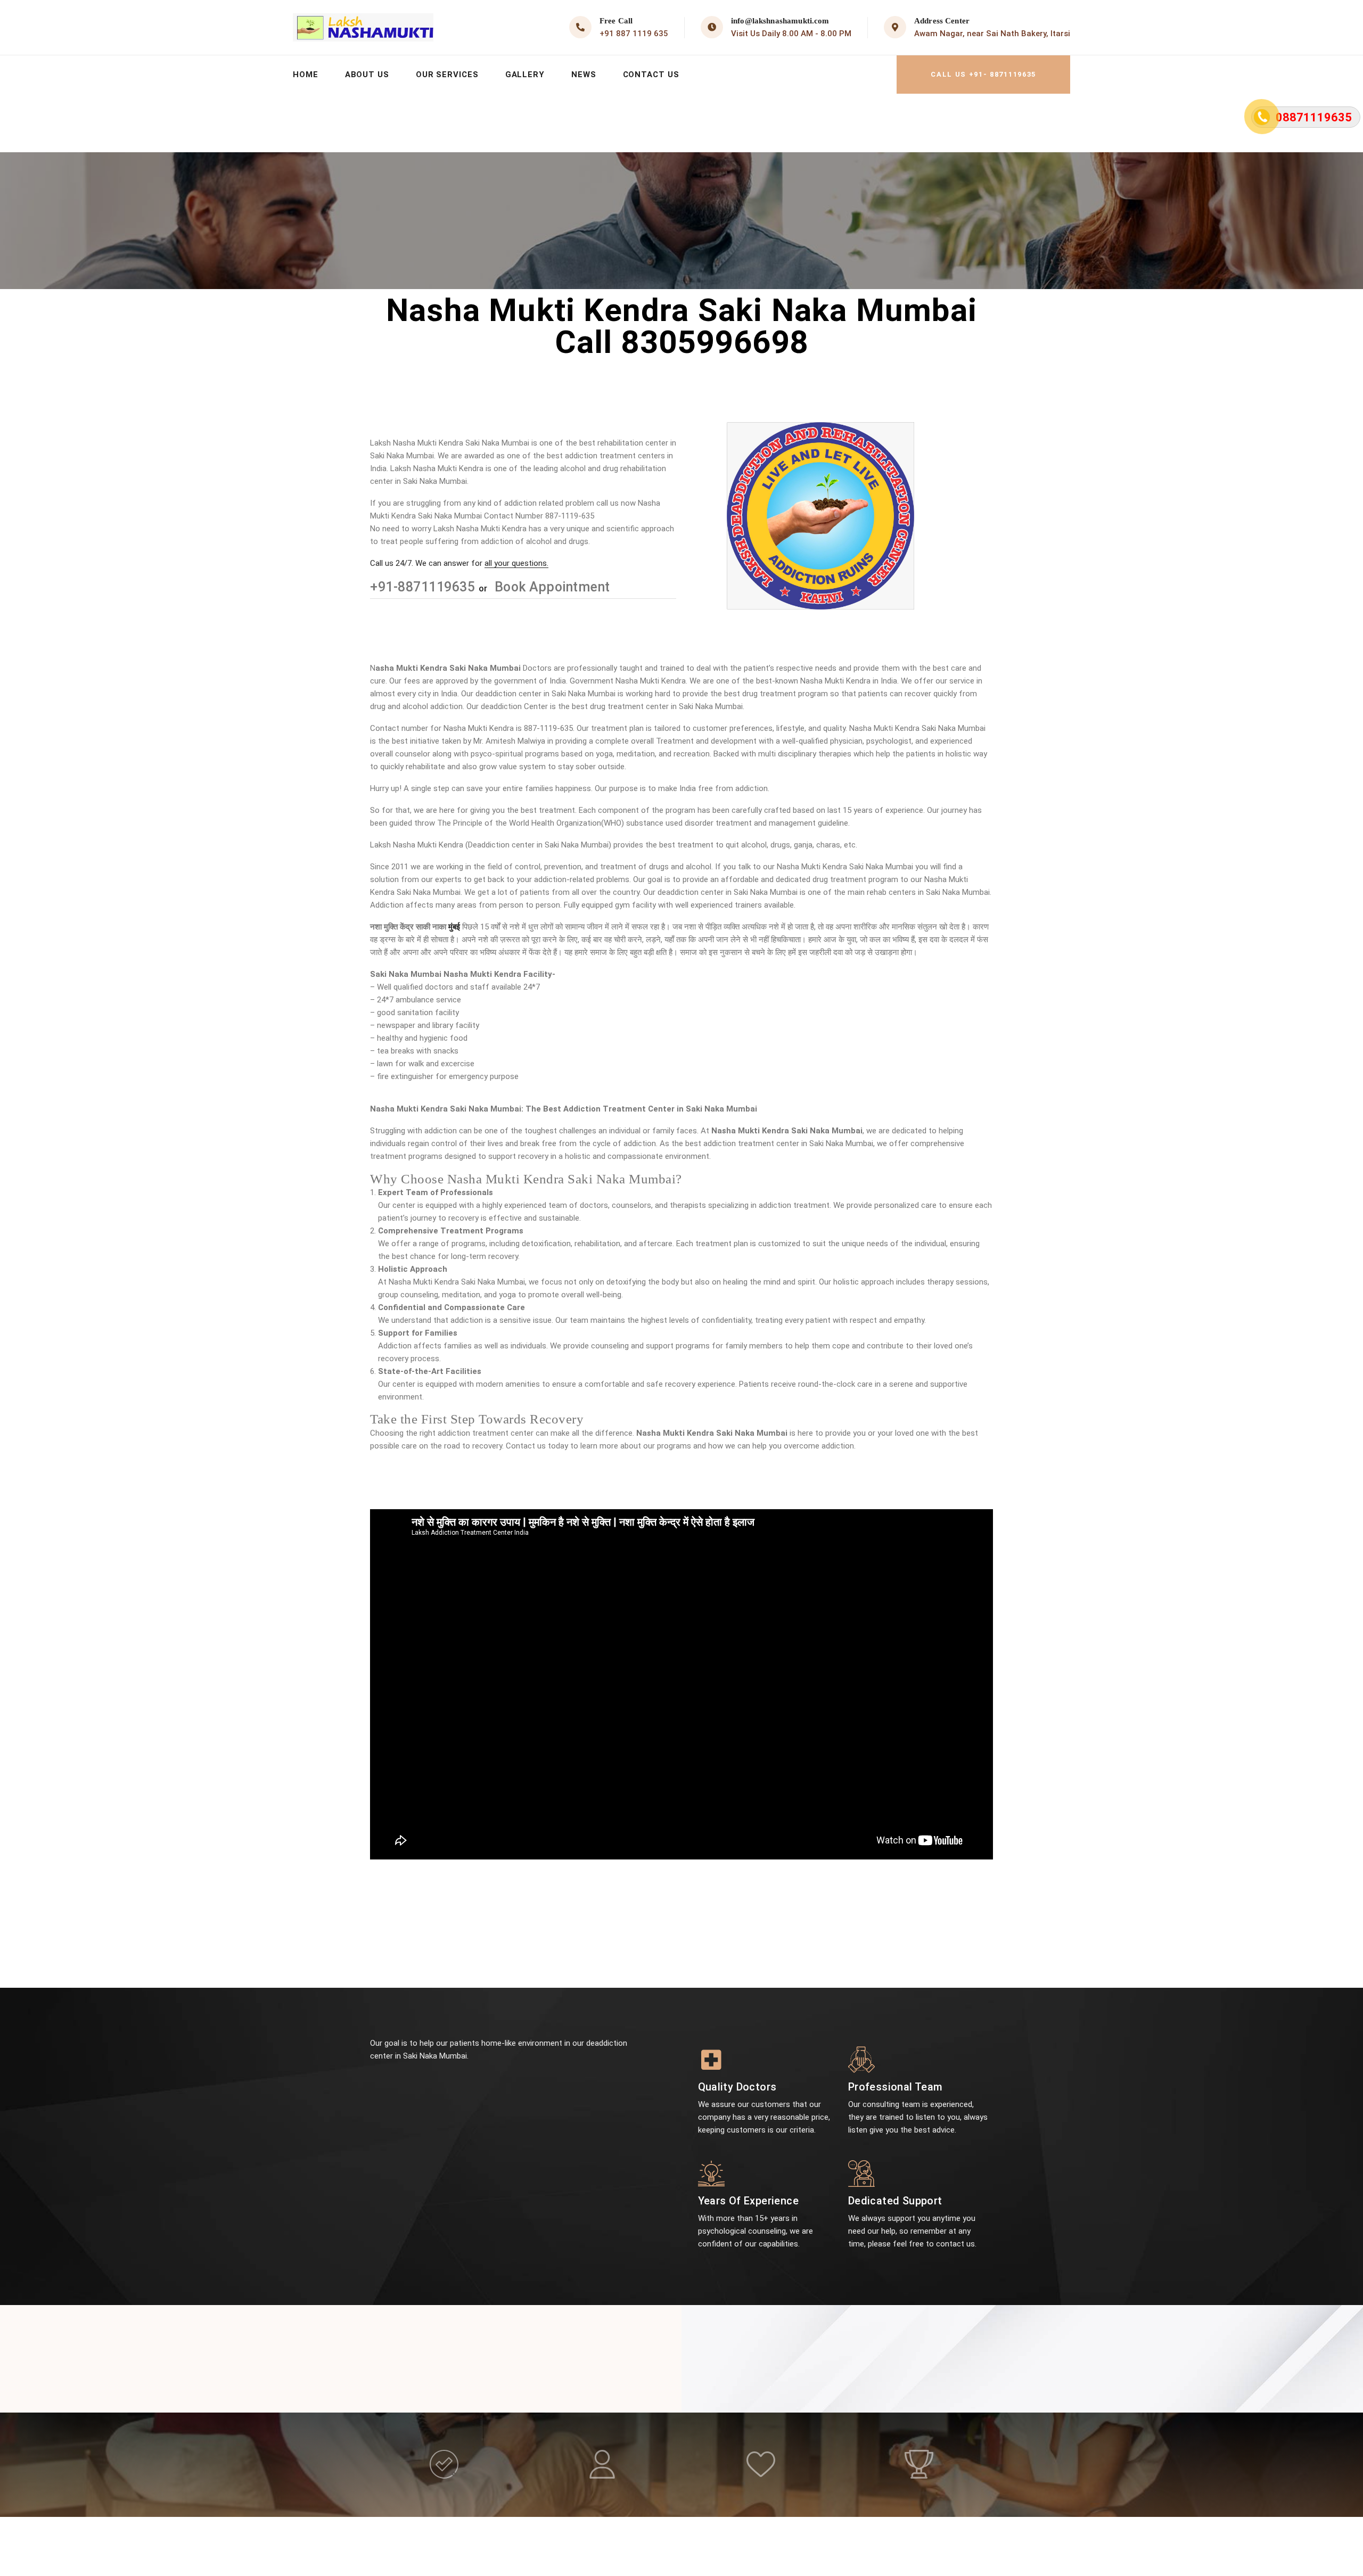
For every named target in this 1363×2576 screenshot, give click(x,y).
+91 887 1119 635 (634, 34)
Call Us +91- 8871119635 (983, 74)
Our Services (447, 75)
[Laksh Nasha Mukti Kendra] (363, 27)
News (584, 75)
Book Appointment (551, 587)
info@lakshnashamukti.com (780, 21)
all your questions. (516, 563)
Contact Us (651, 75)
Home (306, 75)
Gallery (525, 75)
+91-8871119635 (424, 587)
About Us (367, 75)
